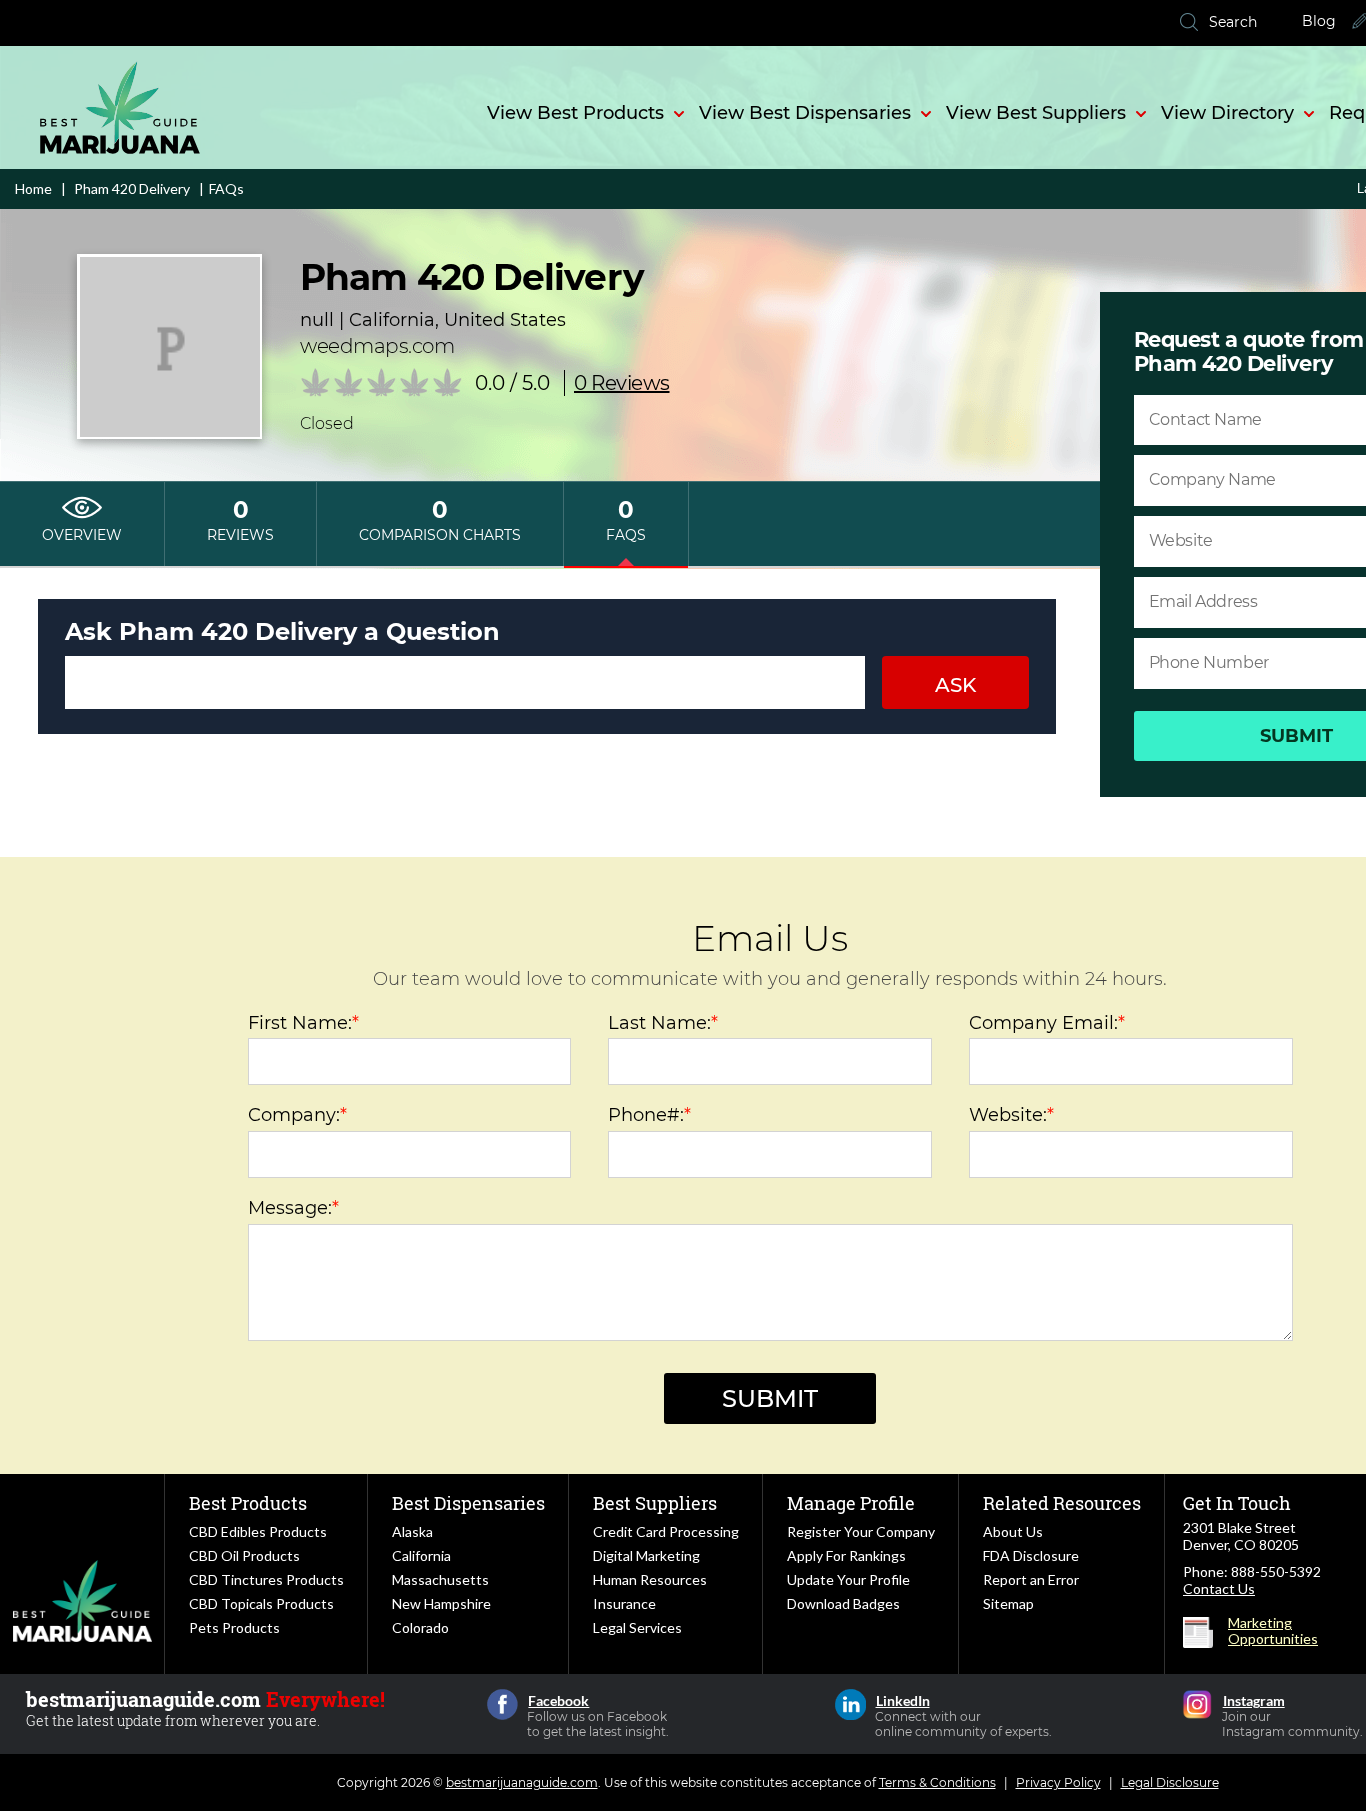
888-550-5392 (1276, 1571)
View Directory (1227, 113)
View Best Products (575, 113)
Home (33, 188)
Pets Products (234, 1627)
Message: (293, 1208)
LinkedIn (850, 1704)
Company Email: (1047, 1023)
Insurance (624, 1603)
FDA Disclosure (1031, 1555)
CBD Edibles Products (258, 1531)
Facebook (502, 1704)
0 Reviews (622, 383)
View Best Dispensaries (805, 113)
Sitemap (1008, 1603)
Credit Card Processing (666, 1531)
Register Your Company (861, 1531)
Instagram (1197, 1704)
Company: (297, 1115)
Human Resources (650, 1579)
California (421, 1555)
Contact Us (1219, 1588)
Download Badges (843, 1603)
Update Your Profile (848, 1579)
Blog (1319, 21)
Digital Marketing (646, 1555)
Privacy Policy (1058, 1782)
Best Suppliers (655, 1503)
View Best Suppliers (1036, 113)
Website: (1011, 1115)
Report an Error (1031, 1579)
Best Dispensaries (468, 1503)
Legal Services (637, 1627)
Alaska (412, 1531)
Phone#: (649, 1115)
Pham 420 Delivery (130, 188)
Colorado (420, 1627)
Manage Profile (851, 1503)
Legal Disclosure (1170, 1782)
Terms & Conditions (937, 1782)
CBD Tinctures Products (266, 1579)
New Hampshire (441, 1603)
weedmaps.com (377, 346)
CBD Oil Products (244, 1555)
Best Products (248, 1503)
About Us (1013, 1531)
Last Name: (663, 1023)
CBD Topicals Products (261, 1603)
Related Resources (1062, 1503)
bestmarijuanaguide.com (522, 1782)
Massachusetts (440, 1579)
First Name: (303, 1023)
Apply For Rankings (846, 1555)
